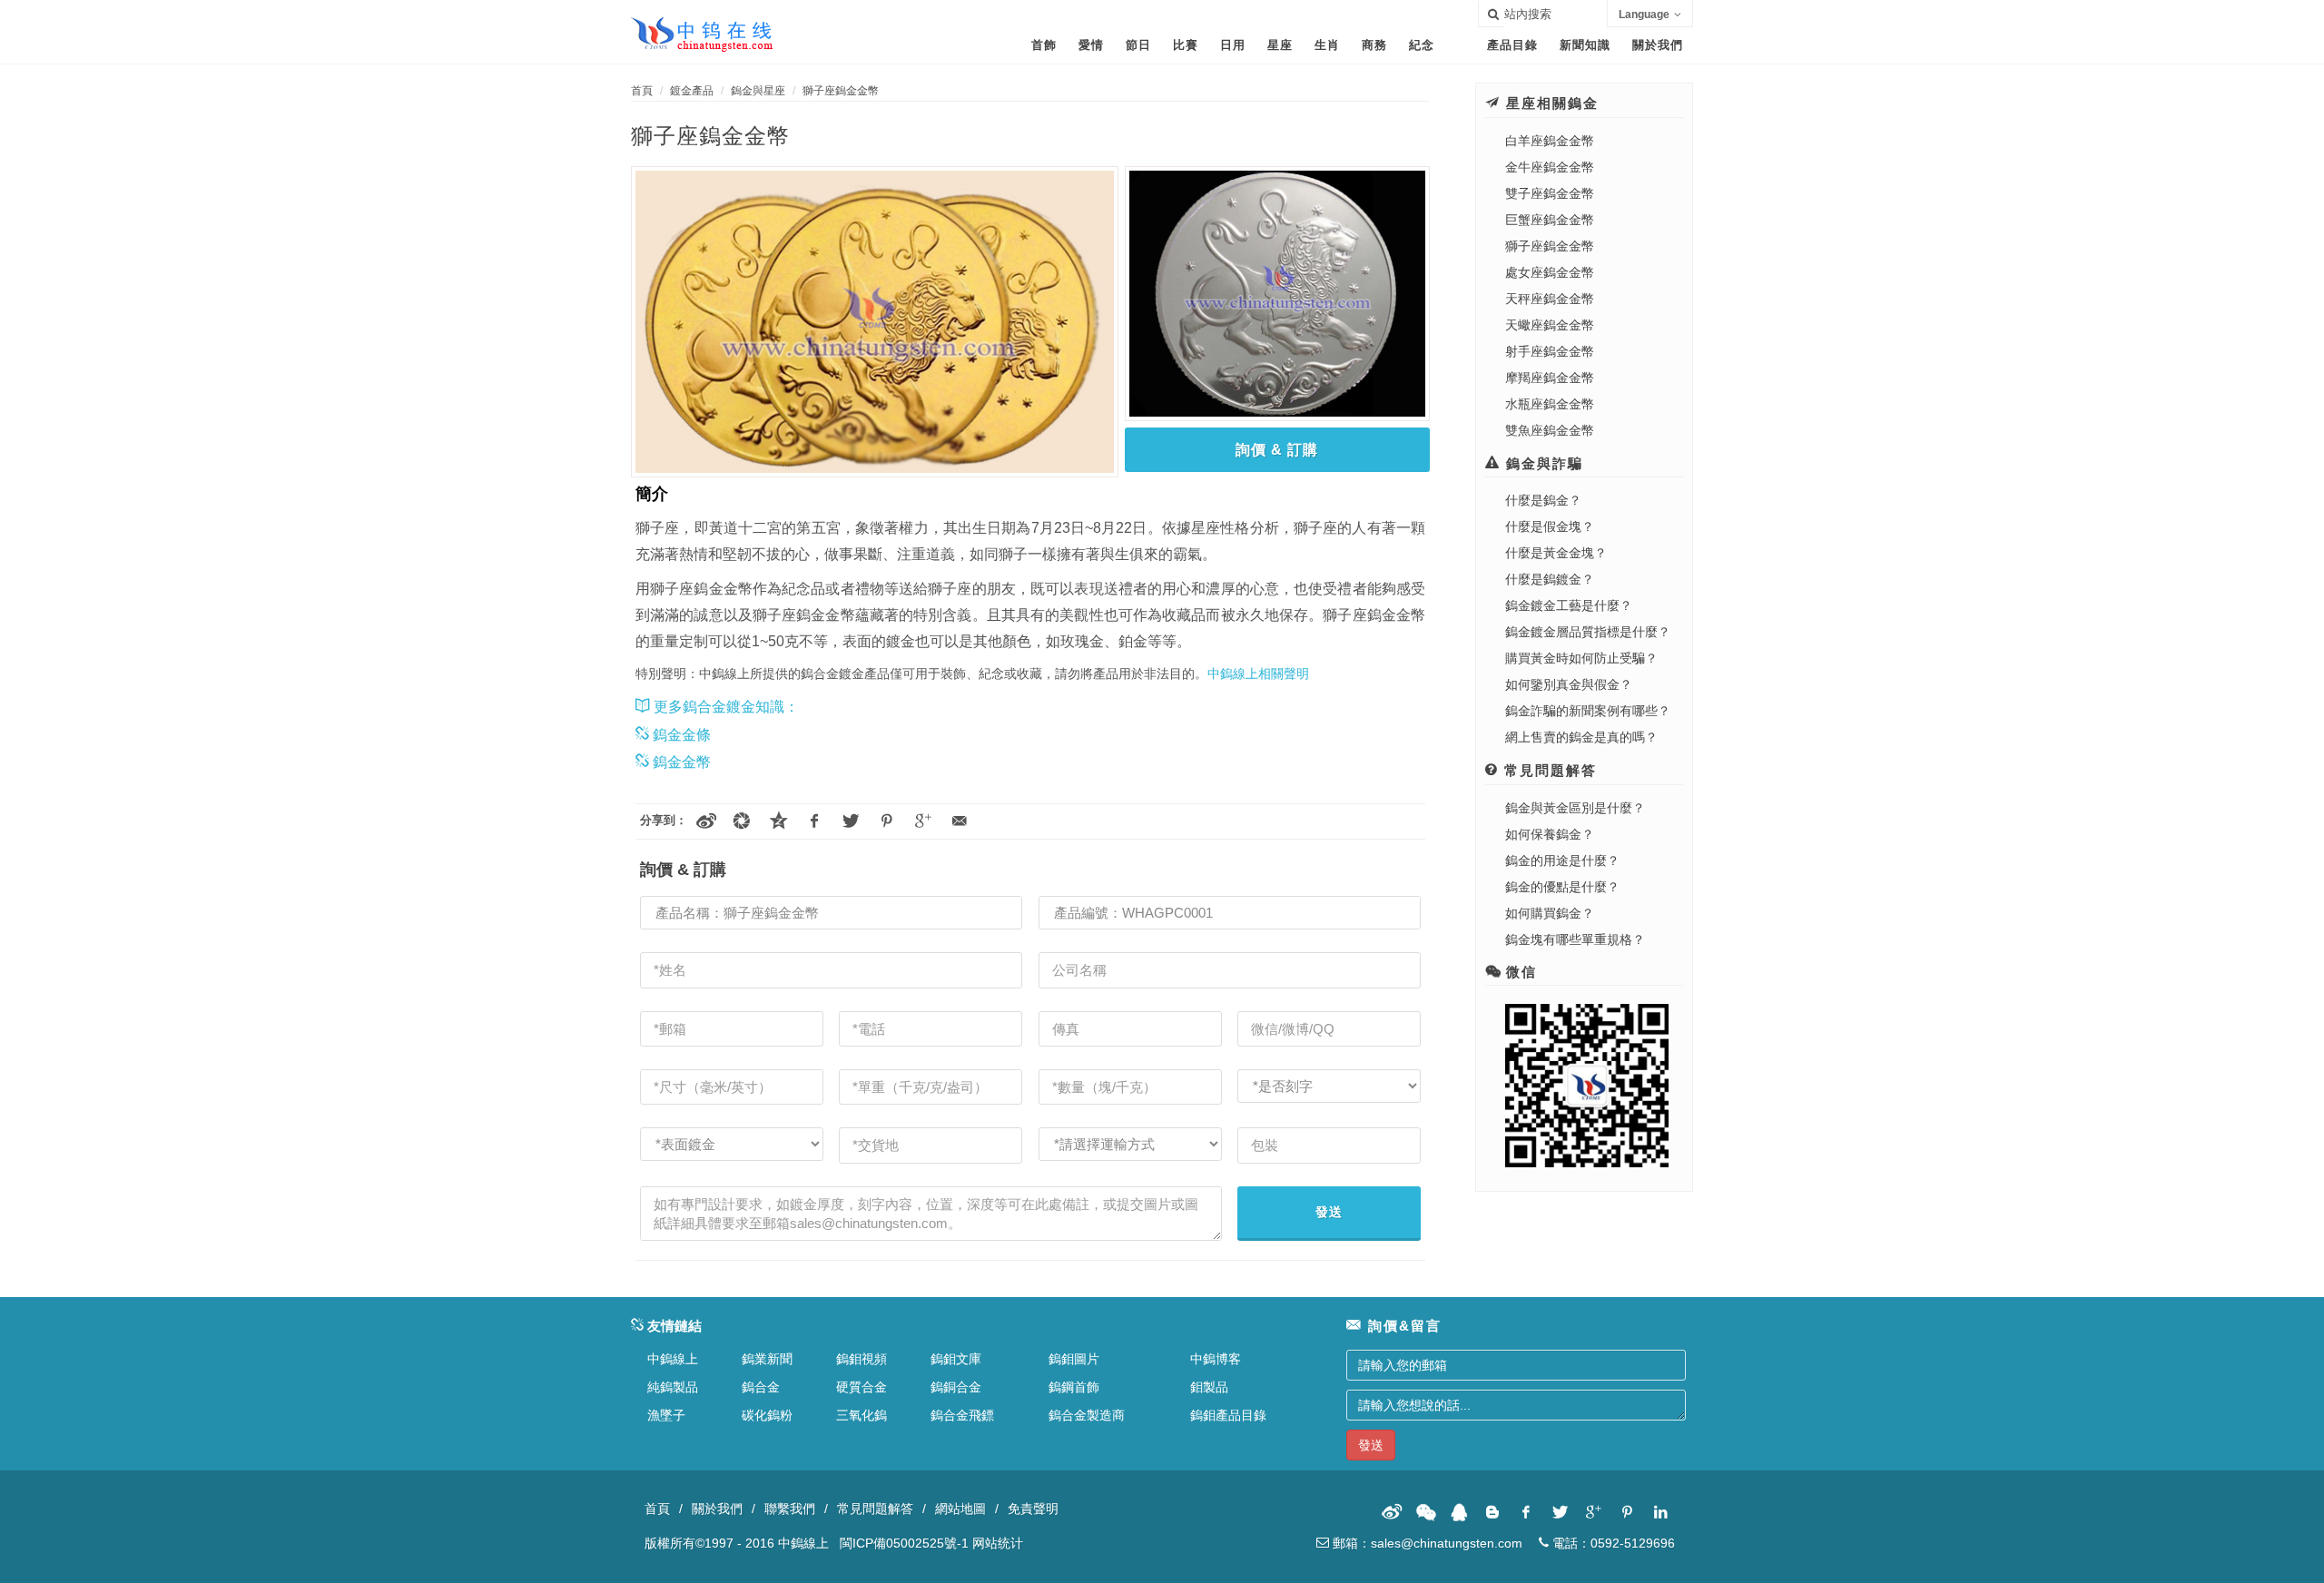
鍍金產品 (692, 91)
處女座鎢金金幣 (1550, 272)
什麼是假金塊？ (1550, 526)
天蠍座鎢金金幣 (1550, 325)
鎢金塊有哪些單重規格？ (1575, 939)
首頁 (642, 91)
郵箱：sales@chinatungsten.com (1426, 1543)
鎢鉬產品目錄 (1228, 1415)
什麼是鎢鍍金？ (1550, 579)
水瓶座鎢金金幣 (1550, 404)
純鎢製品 (673, 1387)
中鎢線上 (673, 1359)
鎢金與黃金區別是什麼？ (1575, 808)
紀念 (1422, 45)
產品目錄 (1512, 45)
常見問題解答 (875, 1509)
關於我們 (1658, 45)
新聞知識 (1585, 45)
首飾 (1044, 45)
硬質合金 (862, 1387)
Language (1644, 15)
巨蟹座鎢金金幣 (1550, 220)
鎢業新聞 (767, 1359)
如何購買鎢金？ (1550, 913)
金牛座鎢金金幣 (1550, 167)
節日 (1138, 45)
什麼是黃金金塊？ (1556, 553)
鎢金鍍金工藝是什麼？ (1569, 605)
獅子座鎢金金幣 (841, 91)
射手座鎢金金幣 (1550, 351)
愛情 (1091, 45)
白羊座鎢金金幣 (1550, 141)
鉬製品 (1209, 1387)
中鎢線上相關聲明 (1258, 674)
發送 (1329, 1212)
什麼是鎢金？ (1543, 500)
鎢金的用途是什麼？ (1562, 860)
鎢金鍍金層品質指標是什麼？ (1588, 632)
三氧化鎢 (862, 1415)
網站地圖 (960, 1509)
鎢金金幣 (680, 762)
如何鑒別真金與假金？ (1569, 684)
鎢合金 (761, 1387)
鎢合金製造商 (1087, 1415)
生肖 (1327, 45)
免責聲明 (1033, 1509)
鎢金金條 (680, 735)
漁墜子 (666, 1415)
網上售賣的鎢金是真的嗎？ (1581, 737)
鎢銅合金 (956, 1387)
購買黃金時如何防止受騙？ (1581, 658)
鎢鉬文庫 (956, 1359)
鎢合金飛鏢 (962, 1415)
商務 (1374, 45)
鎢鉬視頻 (862, 1359)
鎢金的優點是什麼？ (1562, 887)
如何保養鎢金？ (1550, 834)
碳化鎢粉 (767, 1415)
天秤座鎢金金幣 (1550, 299)
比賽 (1186, 45)
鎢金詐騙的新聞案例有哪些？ (1588, 711)
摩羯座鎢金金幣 (1550, 378)
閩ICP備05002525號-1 (904, 1543)
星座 (1280, 45)
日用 (1233, 45)
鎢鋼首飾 (1074, 1387)
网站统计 (998, 1543)
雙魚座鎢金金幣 (1550, 430)
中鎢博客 (1216, 1359)
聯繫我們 (790, 1509)
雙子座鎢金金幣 (1550, 193)
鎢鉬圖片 (1074, 1359)
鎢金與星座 (758, 91)
